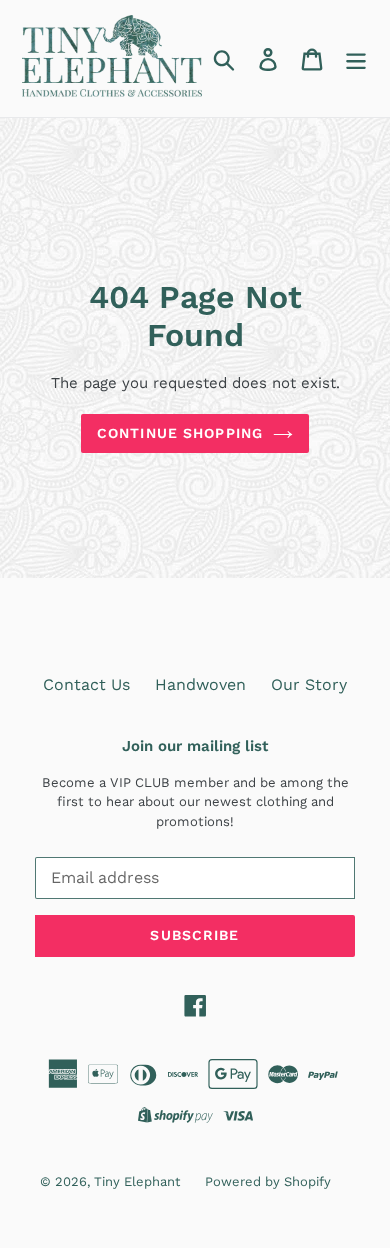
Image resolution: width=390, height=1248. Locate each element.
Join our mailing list (195, 746)
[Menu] (356, 58)
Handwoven (200, 684)
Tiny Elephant (137, 1181)
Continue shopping (180, 433)
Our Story (309, 684)
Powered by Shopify (268, 1181)
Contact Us (86, 684)
